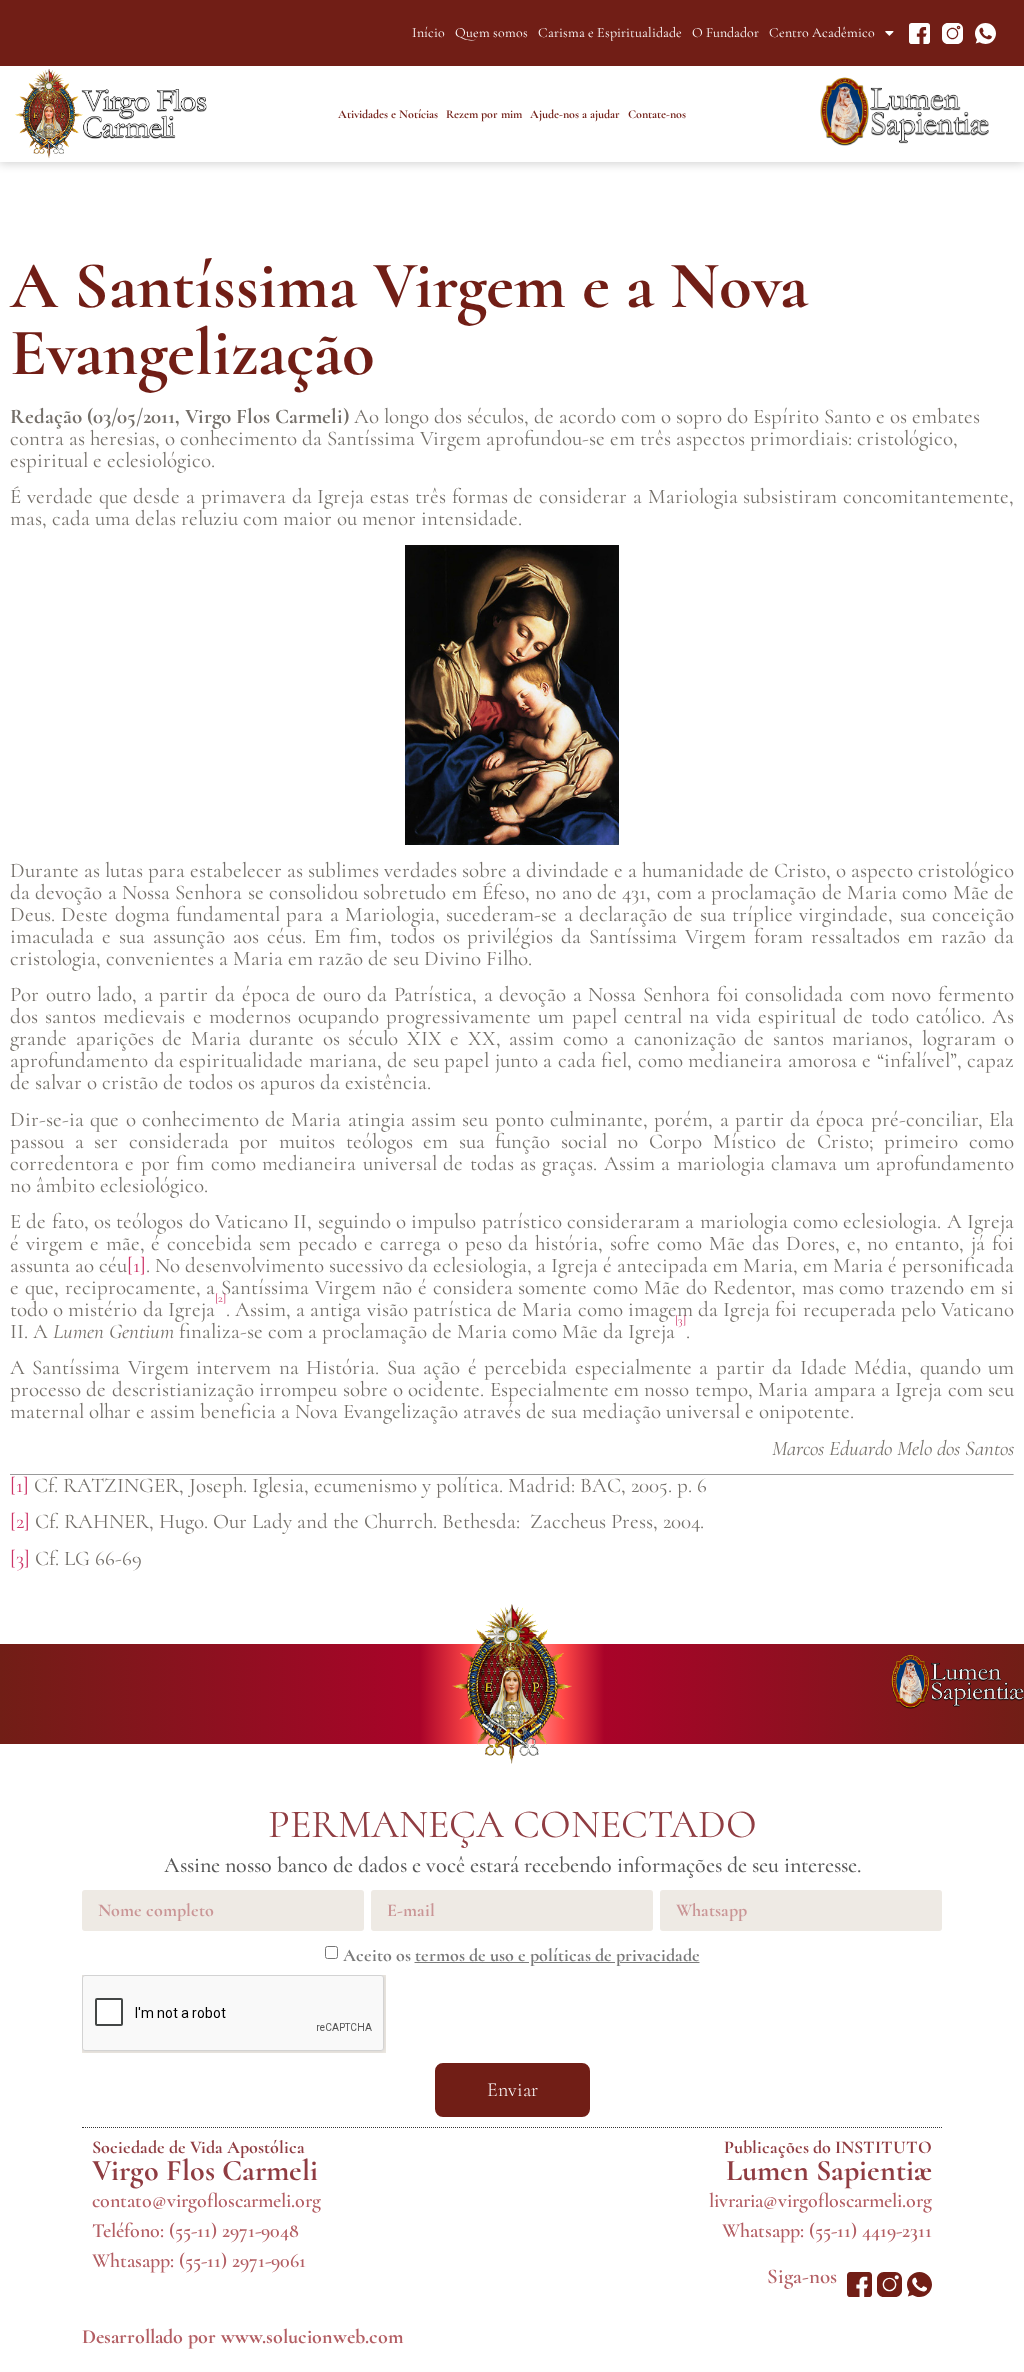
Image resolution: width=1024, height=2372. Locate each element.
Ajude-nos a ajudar (575, 114)
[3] (20, 1558)
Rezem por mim (484, 114)
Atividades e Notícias (388, 114)
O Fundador (725, 32)
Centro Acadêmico (822, 32)
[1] (136, 1265)
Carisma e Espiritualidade (610, 32)
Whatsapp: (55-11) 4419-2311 (827, 2231)
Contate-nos (657, 114)
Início (428, 32)
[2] (20, 1521)
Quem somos (491, 32)
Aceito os (521, 1955)
